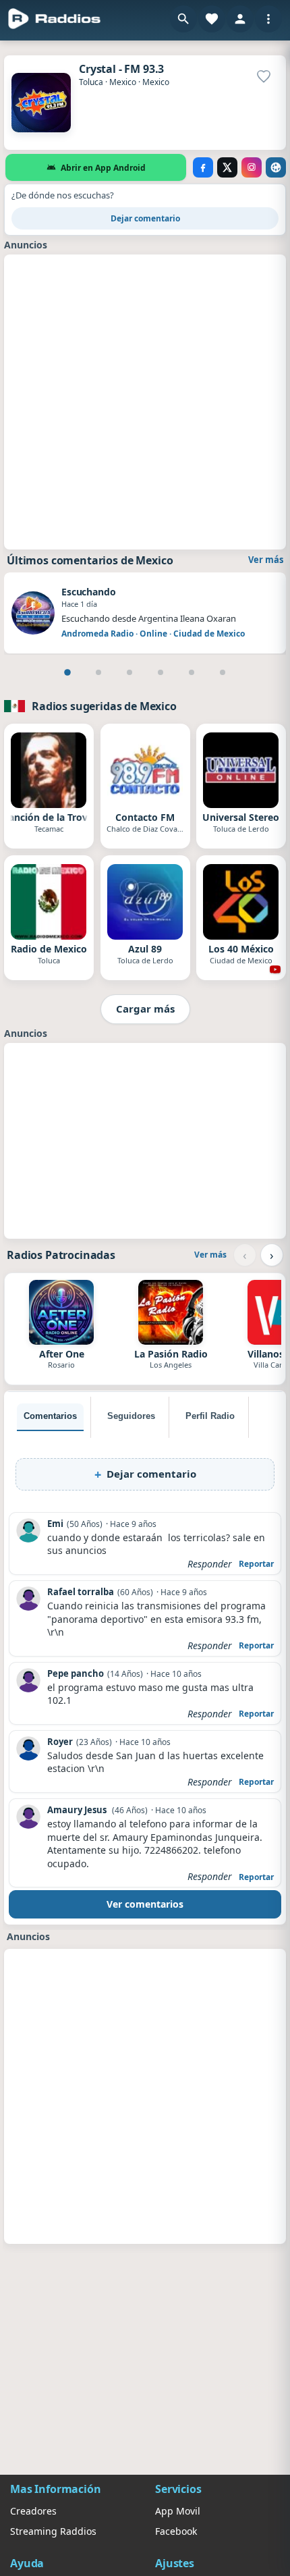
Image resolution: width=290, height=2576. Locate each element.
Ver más (266, 560)
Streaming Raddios (53, 2531)
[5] (192, 672)
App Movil (178, 2511)
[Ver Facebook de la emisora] (203, 167)
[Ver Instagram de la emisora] (252, 167)
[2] (98, 672)
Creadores (33, 2511)
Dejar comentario (145, 218)
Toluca (91, 82)
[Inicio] (55, 19)
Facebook (176, 2531)
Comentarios (50, 1416)
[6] (223, 672)
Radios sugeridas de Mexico (104, 706)
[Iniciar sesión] (240, 19)
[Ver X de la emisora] (227, 167)
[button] (183, 19)
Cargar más (145, 1009)
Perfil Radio (210, 1416)
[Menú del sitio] (268, 19)
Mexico (123, 82)
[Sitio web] (276, 167)
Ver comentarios (145, 1904)
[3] (129, 672)
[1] (67, 672)
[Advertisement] (145, 400)
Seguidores (131, 1416)
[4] (161, 672)
